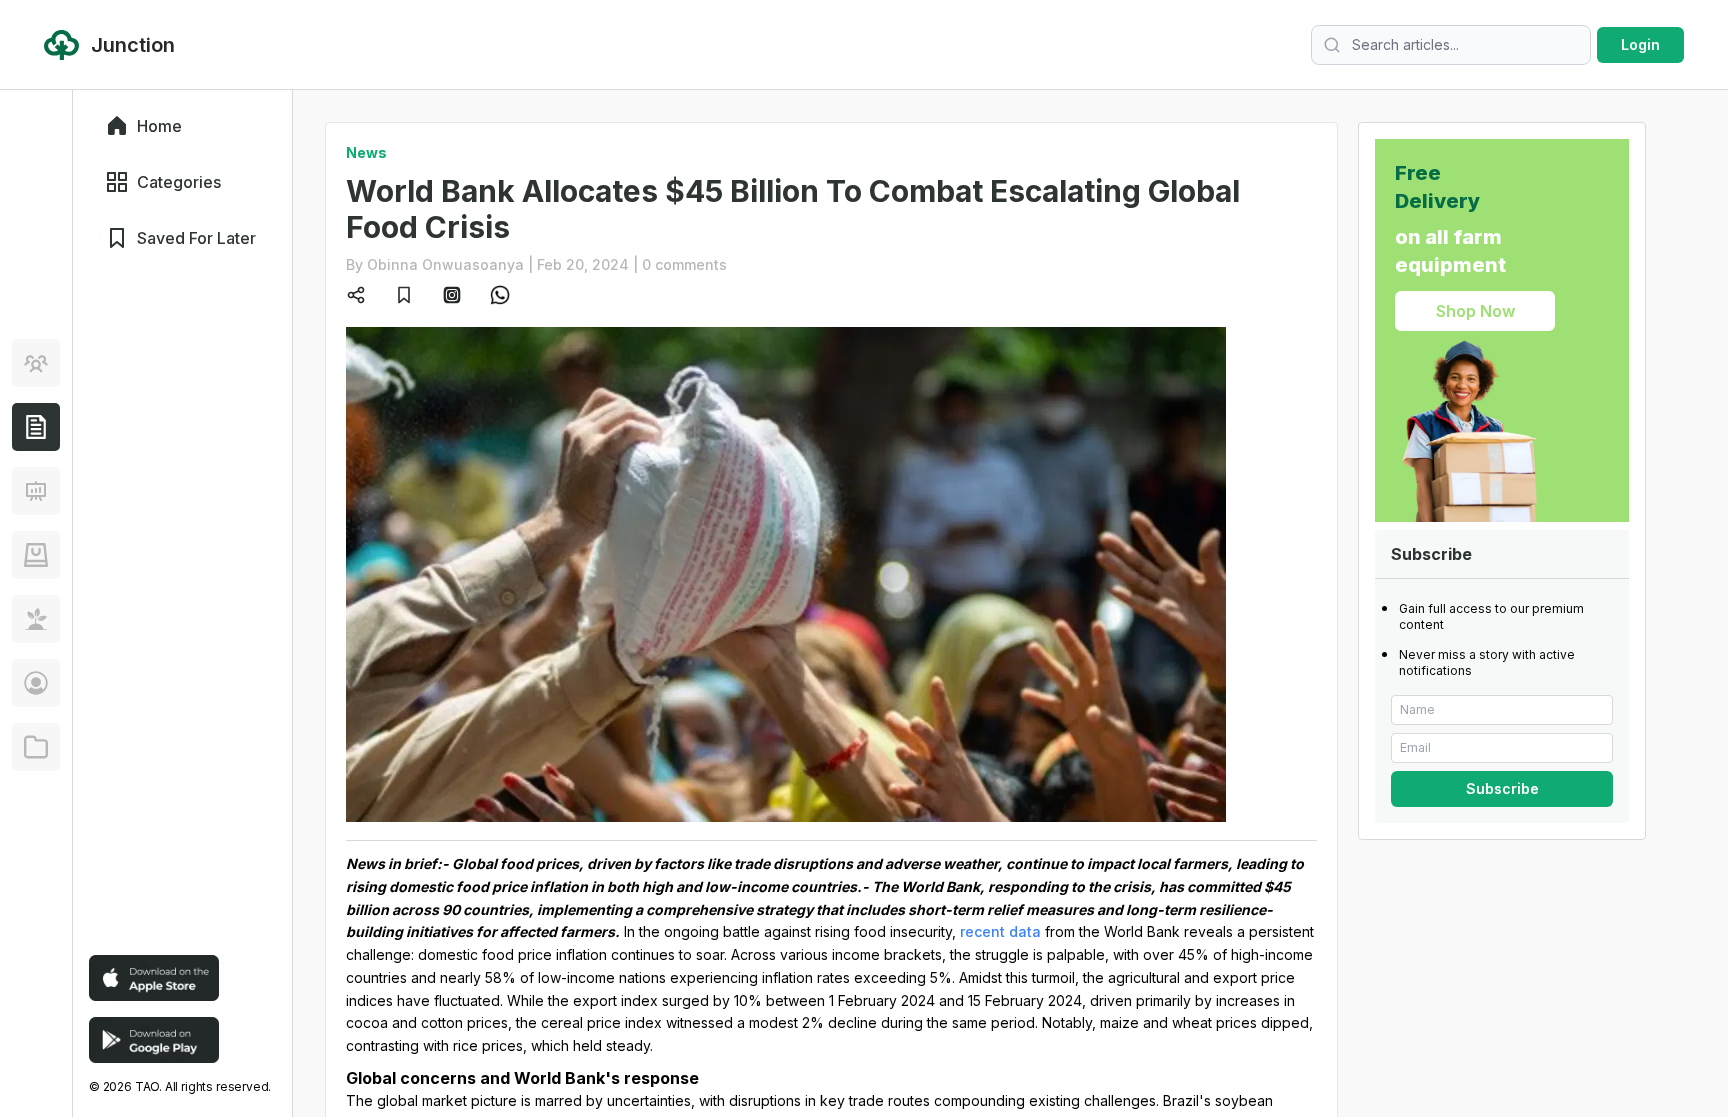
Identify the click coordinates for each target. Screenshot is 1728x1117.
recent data (1000, 931)
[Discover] (36, 363)
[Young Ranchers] (36, 491)
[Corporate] (36, 747)
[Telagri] (36, 619)
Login (1640, 44)
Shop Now (1475, 311)
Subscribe (1502, 788)
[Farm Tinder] (36, 555)
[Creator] (36, 683)
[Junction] (36, 427)
